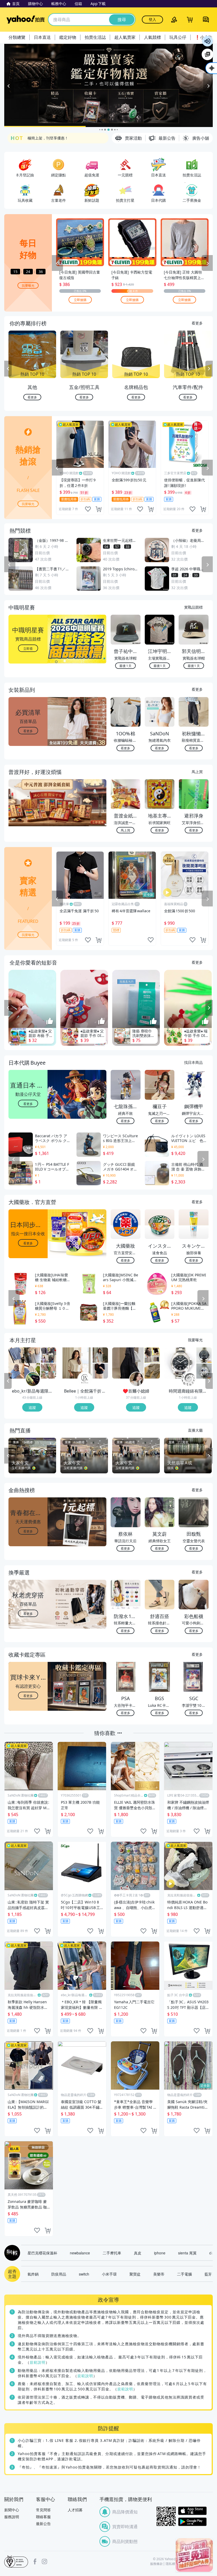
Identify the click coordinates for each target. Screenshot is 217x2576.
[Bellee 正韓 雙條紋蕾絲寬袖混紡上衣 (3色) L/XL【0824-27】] (76, 1363)
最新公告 (43, 2524)
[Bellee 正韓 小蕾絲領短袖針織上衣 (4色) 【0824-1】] (100, 1371)
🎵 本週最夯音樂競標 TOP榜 (51, 138)
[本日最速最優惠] (194, 2555)
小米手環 (109, 2274)
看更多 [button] (28, 730)
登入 (152, 19)
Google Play (192, 2522)
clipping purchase (98, 509)
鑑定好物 (68, 37)
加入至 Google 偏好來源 (207, 54)
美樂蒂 (159, 2274)
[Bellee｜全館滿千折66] (85, 1379)
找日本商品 (193, 1062)
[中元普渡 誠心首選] (108, 85)
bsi (16, 2561)
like (88, 509)
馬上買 (197, 772)
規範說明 (38, 2362)
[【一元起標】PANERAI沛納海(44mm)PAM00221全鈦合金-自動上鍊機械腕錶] (180, 1363)
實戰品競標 (193, 607)
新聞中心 (12, 2510)
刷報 (11, 2253)
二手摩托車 (112, 2253)
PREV (8, 369)
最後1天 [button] (125, 666)
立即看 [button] (28, 648)
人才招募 (75, 2510)
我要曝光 (28, 285)
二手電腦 (184, 2274)
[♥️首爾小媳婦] (137, 1379)
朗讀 (207, 41)
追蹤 (32, 1407)
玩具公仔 (178, 37)
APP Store (192, 2511)
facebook (35, 2561)
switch (84, 2274)
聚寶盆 (135, 2274)
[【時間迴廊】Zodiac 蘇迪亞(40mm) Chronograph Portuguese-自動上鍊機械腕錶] (204, 1355)
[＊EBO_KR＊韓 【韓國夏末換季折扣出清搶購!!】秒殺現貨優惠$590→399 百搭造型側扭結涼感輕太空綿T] (48, 1355)
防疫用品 (59, 2274)
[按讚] (50, 1022)
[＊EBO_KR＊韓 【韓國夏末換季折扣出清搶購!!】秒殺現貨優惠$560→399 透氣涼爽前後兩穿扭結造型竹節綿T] (24, 1363)
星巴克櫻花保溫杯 (42, 2253)
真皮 (138, 2253)
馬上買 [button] (125, 830)
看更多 (197, 323)
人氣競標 (152, 37)
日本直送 (42, 37)
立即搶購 (80, 300)
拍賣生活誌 (95, 37)
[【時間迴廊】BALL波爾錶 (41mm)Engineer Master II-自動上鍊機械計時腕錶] (204, 1371)
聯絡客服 (43, 2517)
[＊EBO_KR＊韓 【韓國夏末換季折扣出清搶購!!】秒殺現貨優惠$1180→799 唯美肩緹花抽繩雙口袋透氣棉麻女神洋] (48, 1371)
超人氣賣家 (125, 37)
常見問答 (43, 2510)
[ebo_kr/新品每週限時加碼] (33, 1379)
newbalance (80, 2253)
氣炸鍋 (33, 2274)
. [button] (28, 813)
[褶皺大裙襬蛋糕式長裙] (128, 1363)
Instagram (44, 2561)
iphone (160, 2253)
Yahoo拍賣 (26, 20)
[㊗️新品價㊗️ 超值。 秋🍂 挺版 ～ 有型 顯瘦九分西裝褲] (152, 1371)
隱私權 (170, 2564)
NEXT (209, 369)
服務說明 (12, 2517)
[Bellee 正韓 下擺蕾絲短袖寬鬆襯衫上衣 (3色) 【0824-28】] (100, 1355)
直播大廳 (195, 1430)
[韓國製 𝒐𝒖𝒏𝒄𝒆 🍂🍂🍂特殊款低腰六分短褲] (152, 1355)
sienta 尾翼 (187, 2253)
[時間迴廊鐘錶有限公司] (188, 1379)
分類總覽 (17, 37)
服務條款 (156, 2564)
